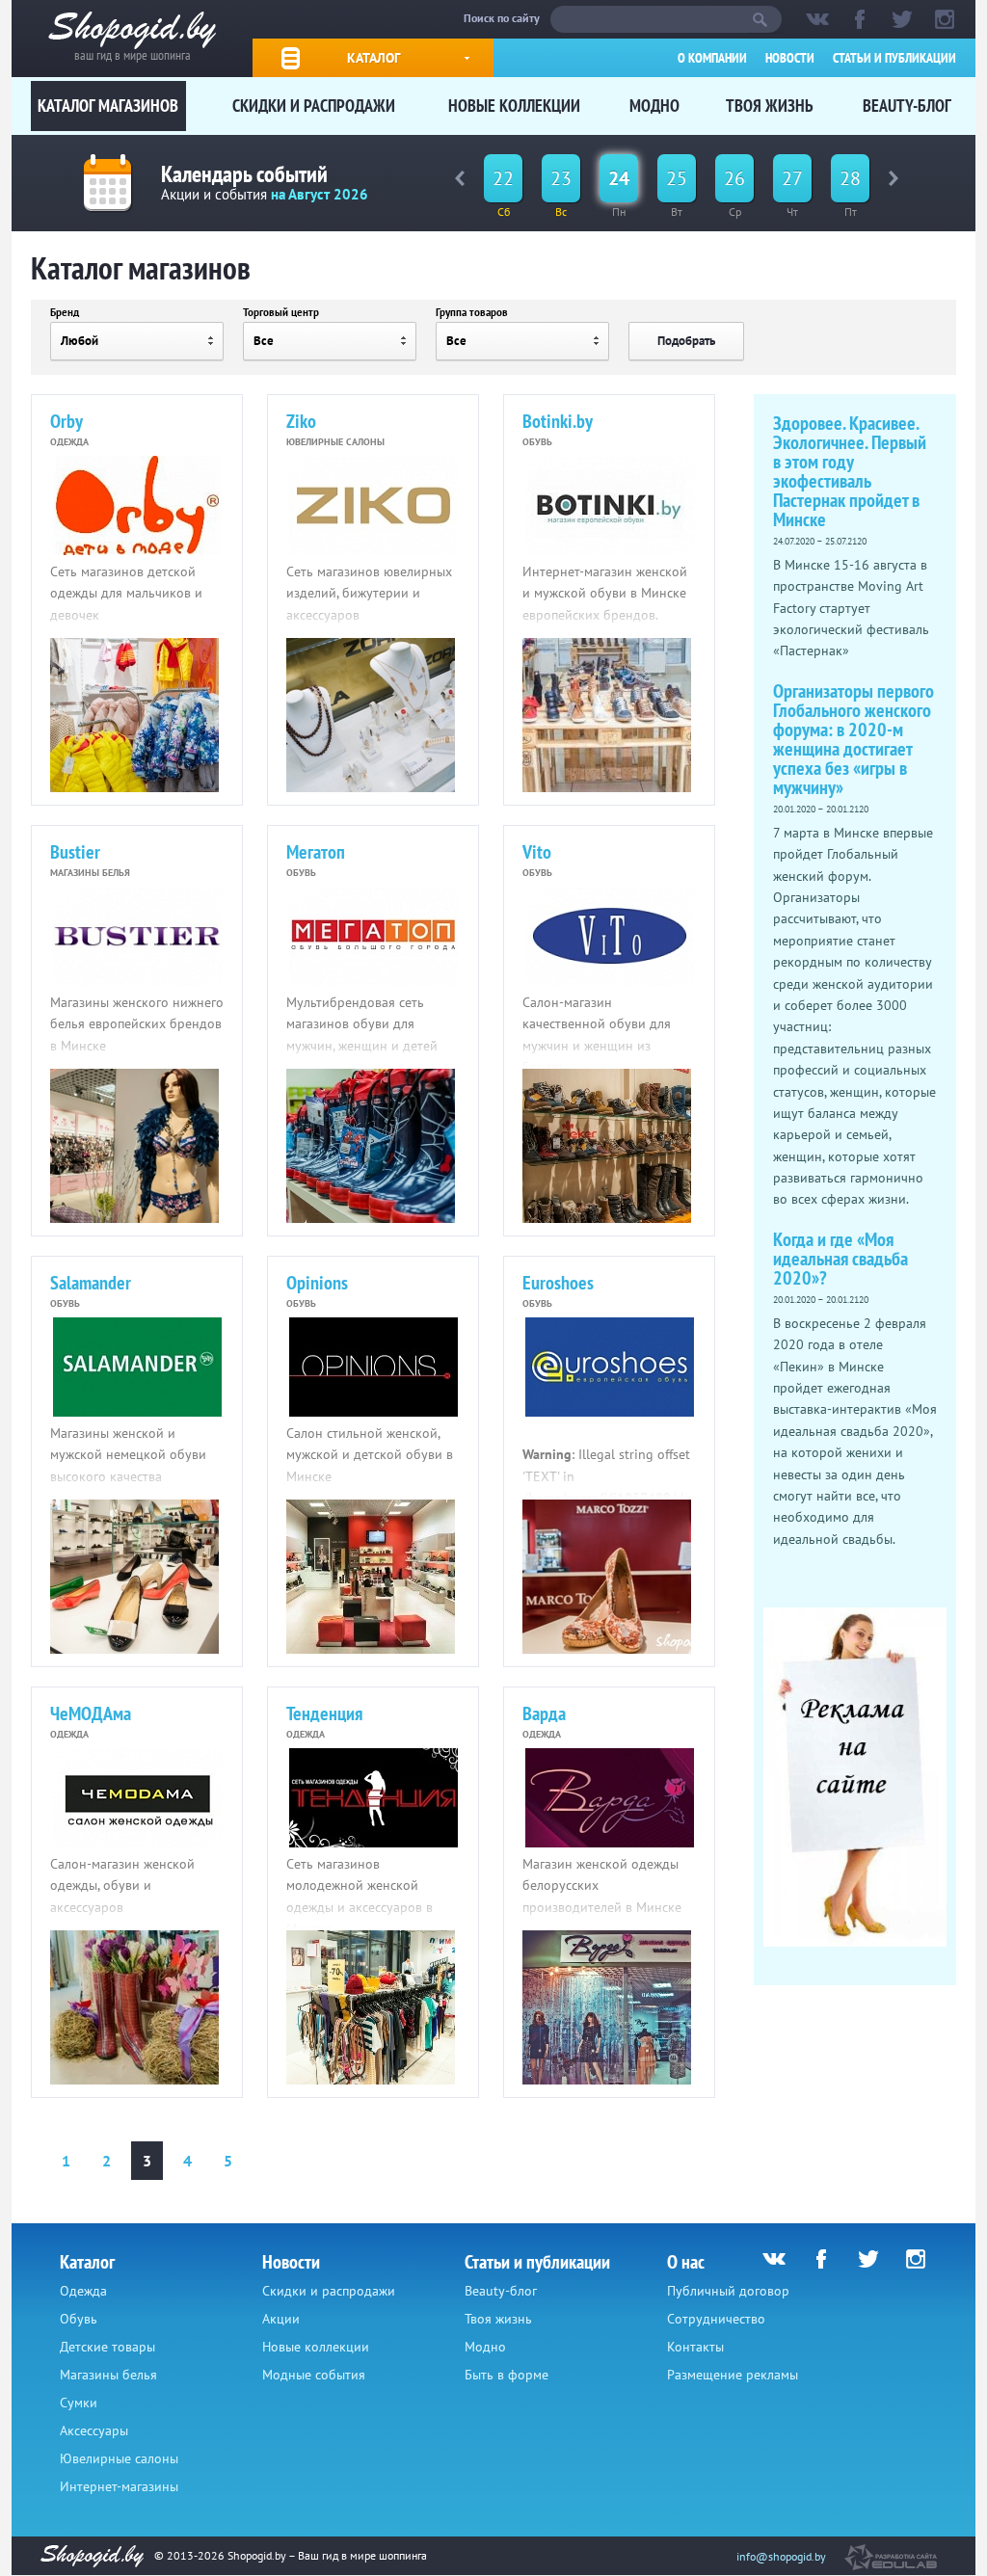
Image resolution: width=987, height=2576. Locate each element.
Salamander (91, 1283)
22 (503, 178)
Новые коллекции (514, 106)
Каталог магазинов (108, 106)
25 (677, 178)
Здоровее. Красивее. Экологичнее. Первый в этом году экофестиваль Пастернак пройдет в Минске (850, 471)
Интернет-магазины (119, 2486)
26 (734, 178)
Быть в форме (507, 2375)
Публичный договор (728, 2291)
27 (792, 178)
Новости (790, 58)
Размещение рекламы (733, 2375)
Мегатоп (316, 852)
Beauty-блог (907, 106)
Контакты (695, 2347)
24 (619, 178)
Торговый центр (281, 312)
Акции (281, 2319)
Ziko (301, 421)
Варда (544, 1713)
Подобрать (686, 341)
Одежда (83, 2291)
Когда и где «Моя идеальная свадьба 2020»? (840, 1259)
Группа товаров (472, 312)
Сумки (79, 2403)
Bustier (75, 852)
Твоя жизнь (770, 106)
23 (561, 178)
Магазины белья (108, 2375)
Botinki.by (558, 421)
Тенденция (324, 1713)
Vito (537, 852)
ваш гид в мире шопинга (133, 53)
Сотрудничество (716, 2319)
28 (850, 178)
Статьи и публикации (894, 58)
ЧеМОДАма (91, 1713)
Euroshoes (558, 1283)
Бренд (65, 312)
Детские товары (107, 2347)
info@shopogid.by (781, 2556)
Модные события (314, 2375)
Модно (654, 106)
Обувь (79, 2319)
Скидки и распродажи (314, 106)
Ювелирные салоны (119, 2458)
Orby (67, 421)
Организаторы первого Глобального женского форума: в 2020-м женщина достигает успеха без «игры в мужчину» (854, 739)
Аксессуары (94, 2430)
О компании (712, 58)
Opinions (317, 1283)
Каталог (373, 58)
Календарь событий (244, 174)
